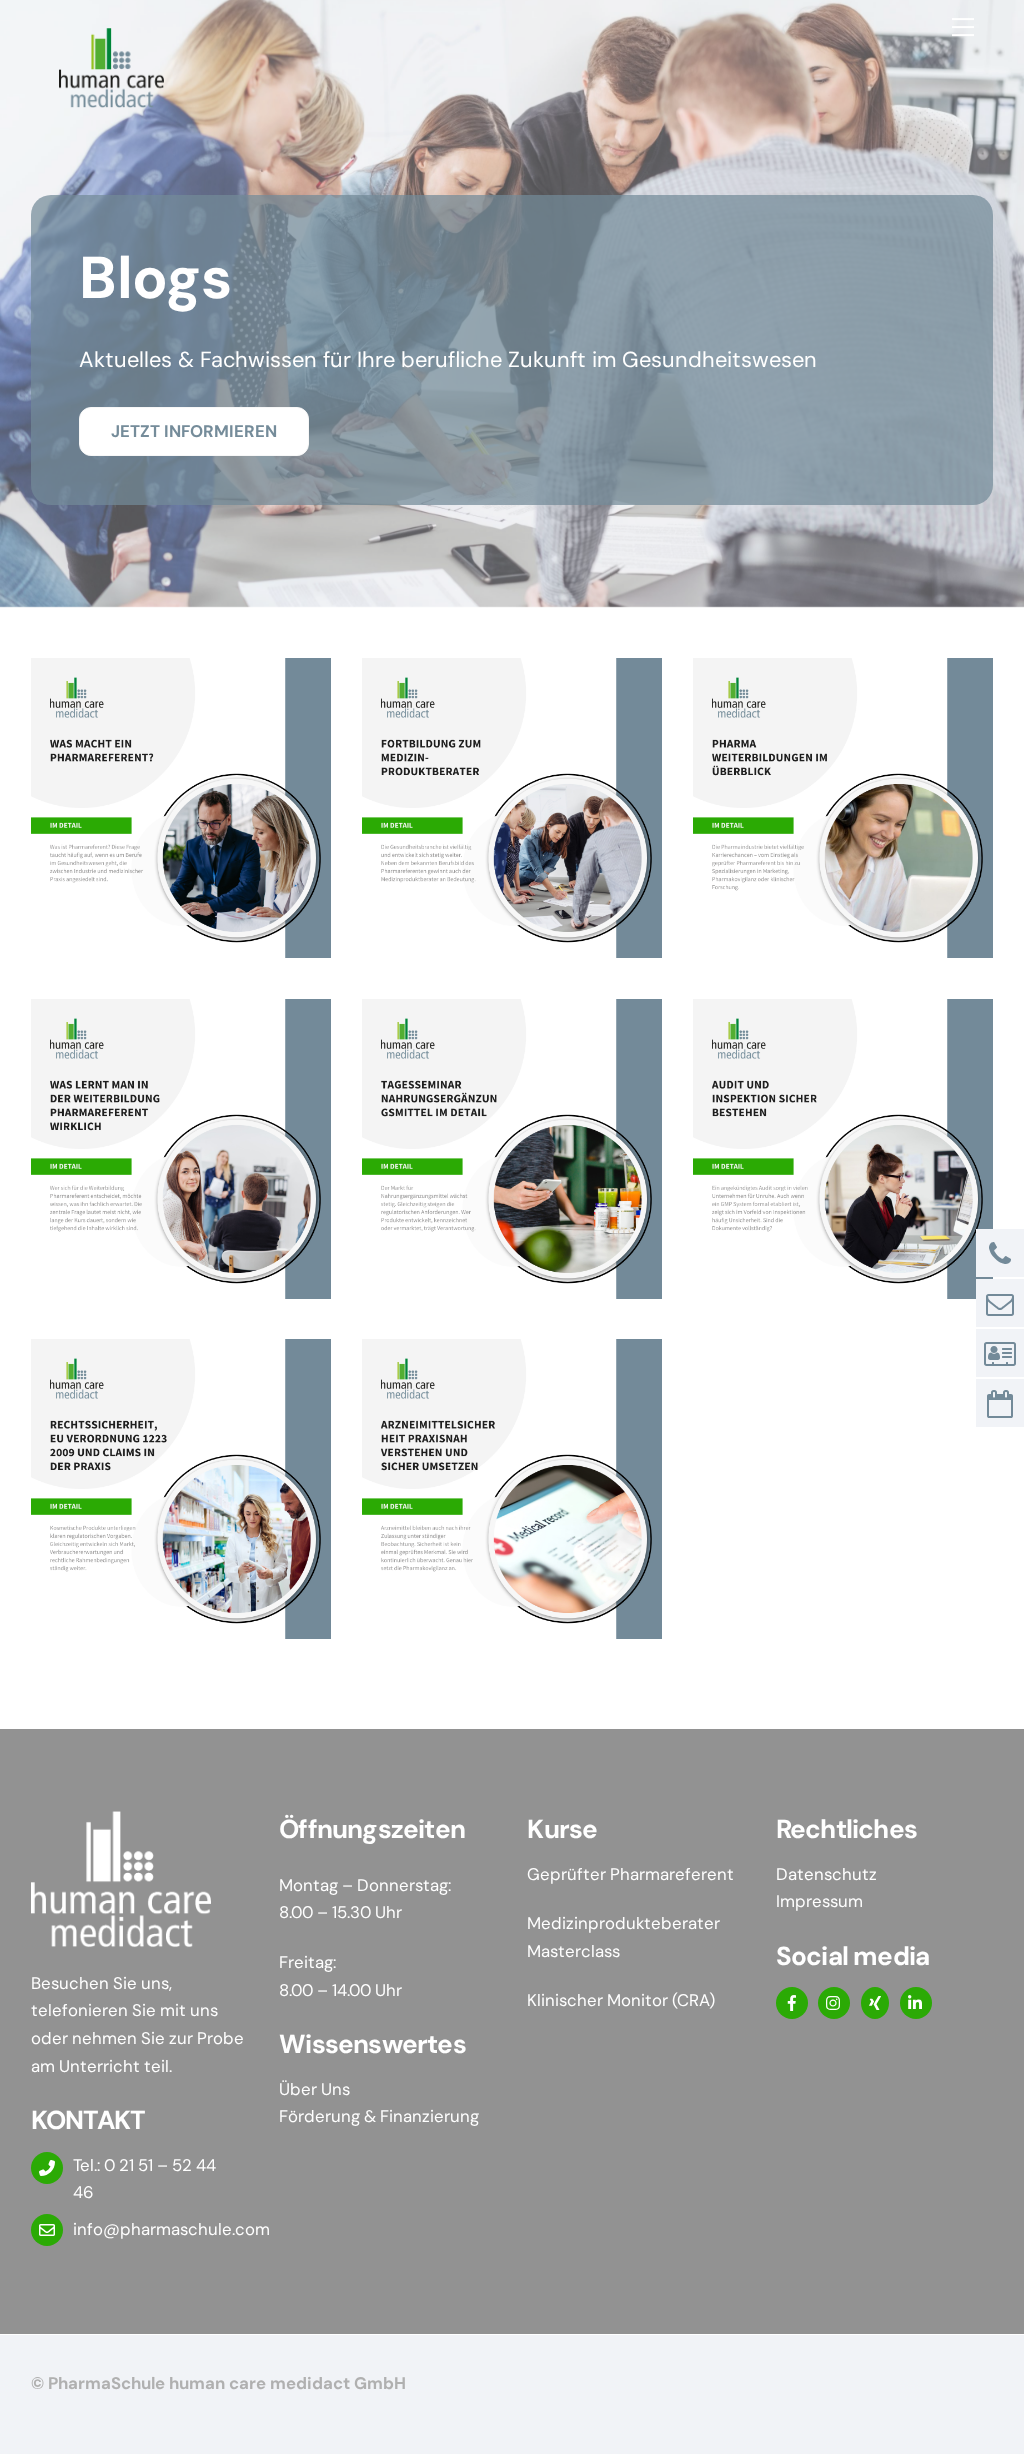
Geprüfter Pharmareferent (632, 1874)
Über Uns (314, 2089)
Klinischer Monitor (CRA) (621, 2000)
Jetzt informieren (194, 431)
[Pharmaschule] (111, 99)
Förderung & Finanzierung (379, 2116)
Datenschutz (826, 1874)
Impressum (819, 1901)
